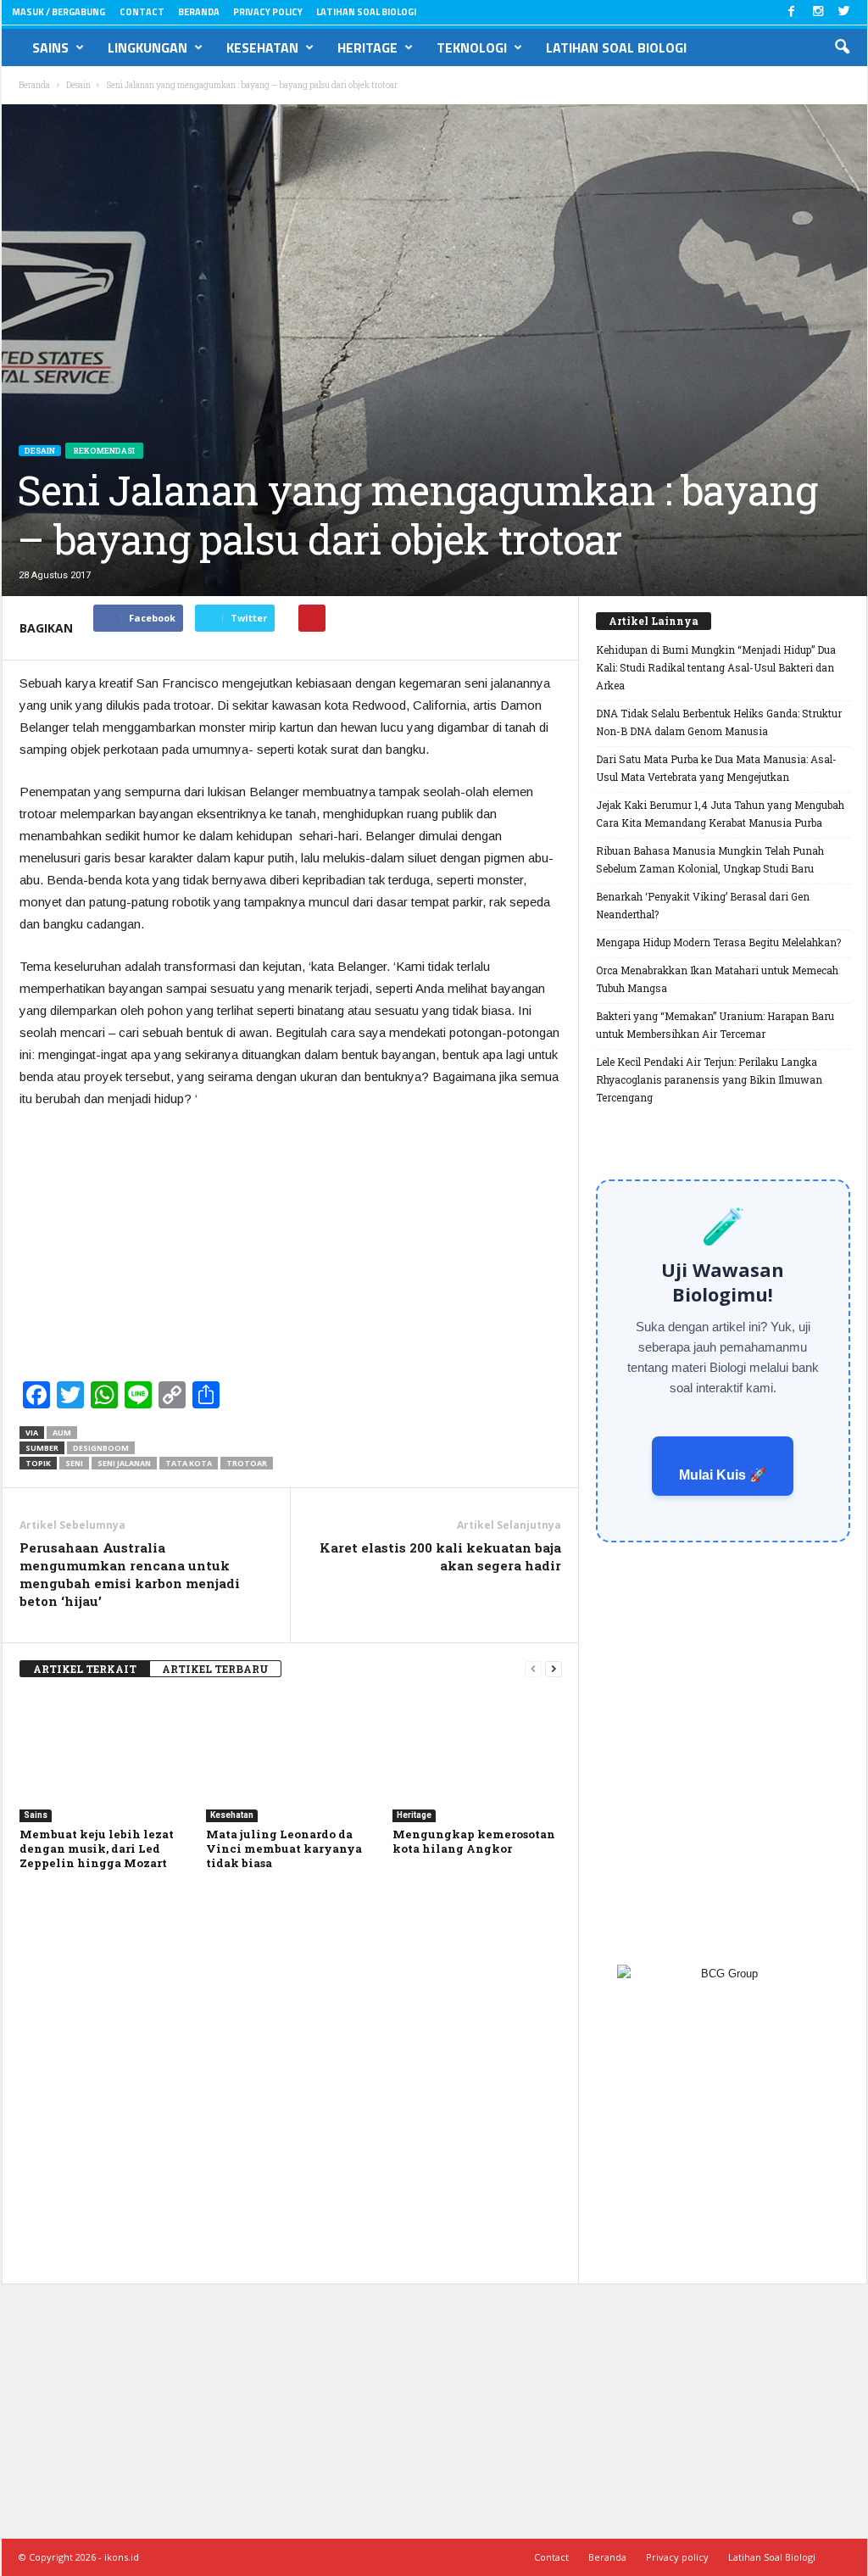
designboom (101, 1448)
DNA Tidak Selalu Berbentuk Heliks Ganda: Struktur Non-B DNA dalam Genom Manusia (719, 722)
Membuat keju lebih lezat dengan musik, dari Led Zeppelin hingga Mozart (97, 1848)
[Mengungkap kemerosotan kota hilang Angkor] (477, 1759)
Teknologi (472, 47)
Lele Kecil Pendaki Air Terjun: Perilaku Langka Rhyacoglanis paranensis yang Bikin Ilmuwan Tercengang (709, 1079)
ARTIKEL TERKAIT (85, 1669)
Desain (40, 451)
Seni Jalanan (124, 1463)
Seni (74, 1463)
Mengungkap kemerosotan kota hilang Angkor (474, 1841)
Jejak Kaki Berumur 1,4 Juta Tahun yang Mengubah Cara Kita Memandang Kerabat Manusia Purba (720, 814)
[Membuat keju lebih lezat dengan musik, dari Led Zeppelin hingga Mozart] (104, 1759)
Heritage (367, 47)
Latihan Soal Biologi (366, 12)
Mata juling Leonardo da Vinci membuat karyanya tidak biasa (284, 1848)
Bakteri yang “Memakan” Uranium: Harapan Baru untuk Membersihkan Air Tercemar (715, 1025)
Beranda (199, 12)
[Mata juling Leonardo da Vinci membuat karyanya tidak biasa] (291, 1759)
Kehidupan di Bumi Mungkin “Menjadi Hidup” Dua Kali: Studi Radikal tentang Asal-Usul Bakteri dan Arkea (716, 667)
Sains (50, 47)
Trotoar (247, 1463)
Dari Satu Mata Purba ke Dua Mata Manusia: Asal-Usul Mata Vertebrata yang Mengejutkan (716, 768)
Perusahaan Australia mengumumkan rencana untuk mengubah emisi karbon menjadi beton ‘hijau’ (130, 1574)
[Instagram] (818, 12)
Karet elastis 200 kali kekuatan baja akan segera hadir (440, 1556)
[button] (842, 47)
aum (62, 1433)
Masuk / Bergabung (58, 12)
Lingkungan (147, 47)
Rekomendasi (104, 451)
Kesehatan (262, 47)
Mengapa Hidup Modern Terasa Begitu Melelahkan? (718, 942)
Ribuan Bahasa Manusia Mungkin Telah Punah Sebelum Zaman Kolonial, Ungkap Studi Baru (710, 859)
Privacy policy (268, 12)
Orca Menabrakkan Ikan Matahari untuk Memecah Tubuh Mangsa (717, 979)
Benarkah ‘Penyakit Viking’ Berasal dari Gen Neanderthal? (703, 905)
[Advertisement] (291, 1249)
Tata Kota (189, 1463)
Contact (142, 12)
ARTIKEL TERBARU (215, 1669)
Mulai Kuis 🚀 (723, 1475)
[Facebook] (792, 12)
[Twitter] (844, 12)
